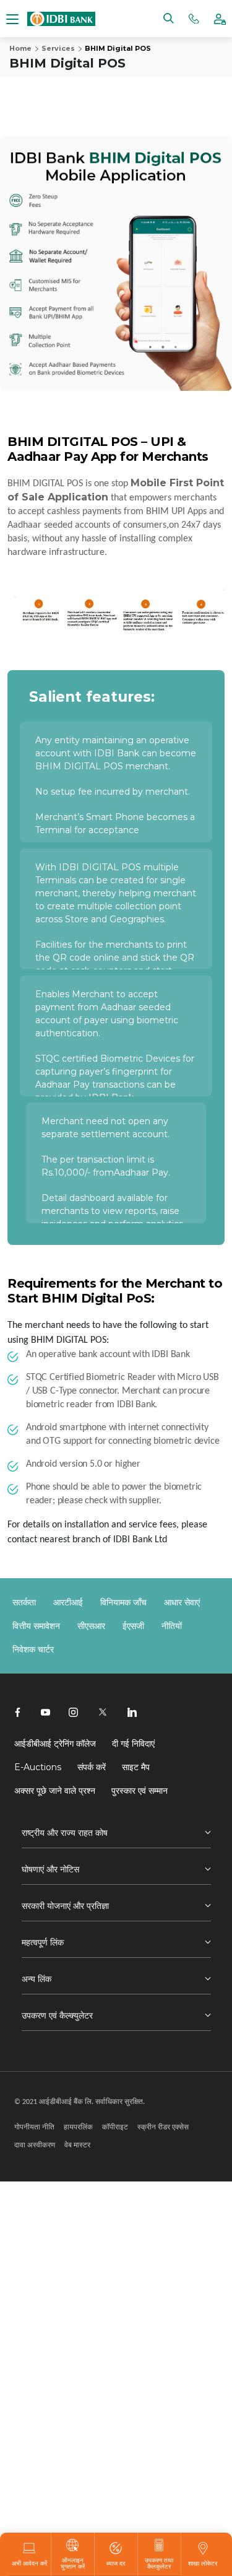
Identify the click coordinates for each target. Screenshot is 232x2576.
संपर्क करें (92, 1767)
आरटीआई (68, 1602)
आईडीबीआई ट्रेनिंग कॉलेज (55, 1744)
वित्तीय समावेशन (36, 1626)
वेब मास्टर (77, 2145)
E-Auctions (38, 1767)
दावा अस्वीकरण (35, 2145)
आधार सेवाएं (182, 1602)
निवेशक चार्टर (33, 1649)
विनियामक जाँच (123, 1602)
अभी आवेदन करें (29, 2563)
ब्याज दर (116, 2563)
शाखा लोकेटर (203, 2563)
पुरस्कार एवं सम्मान (140, 1791)
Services (58, 48)
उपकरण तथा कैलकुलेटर (159, 2563)
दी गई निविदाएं (133, 1744)
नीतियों (172, 1626)
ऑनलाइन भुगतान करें (73, 2563)
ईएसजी (133, 1626)
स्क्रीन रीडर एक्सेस (163, 2127)
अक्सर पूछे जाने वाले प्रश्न (55, 1791)
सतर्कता (24, 1602)
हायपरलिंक (78, 2127)
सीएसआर (91, 1626)
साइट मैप (136, 1767)
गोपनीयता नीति (34, 2127)
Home (20, 48)
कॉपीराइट (115, 2127)
